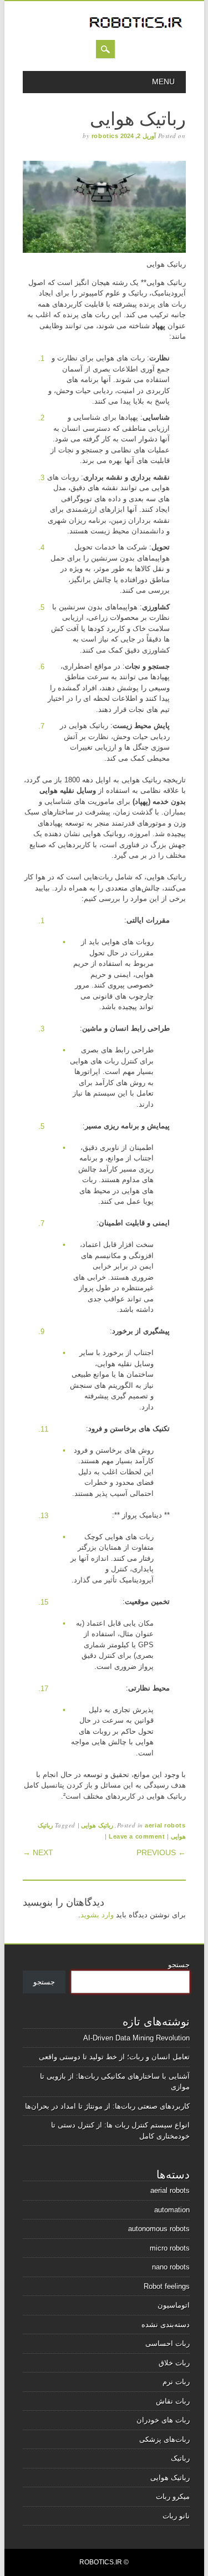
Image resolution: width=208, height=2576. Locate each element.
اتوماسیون (174, 2305)
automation (172, 2210)
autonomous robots (159, 2229)
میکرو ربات (173, 2496)
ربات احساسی (168, 2343)
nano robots (171, 2267)
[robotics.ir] (136, 29)
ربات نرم (176, 2382)
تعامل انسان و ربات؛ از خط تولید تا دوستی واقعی (114, 2057)
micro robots (170, 2248)
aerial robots (165, 1825)
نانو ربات (176, 2516)
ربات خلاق (174, 2363)
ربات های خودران (163, 2420)
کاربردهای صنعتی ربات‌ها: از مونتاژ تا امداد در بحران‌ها (107, 2106)
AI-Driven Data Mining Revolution (136, 2038)
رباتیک (180, 2458)
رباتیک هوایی (97, 1825)
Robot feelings (167, 2286)
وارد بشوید (97, 1915)
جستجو (179, 1965)
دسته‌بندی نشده (166, 2325)
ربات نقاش (173, 2401)
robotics (105, 136)
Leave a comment (137, 1836)
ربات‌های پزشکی (164, 2439)
